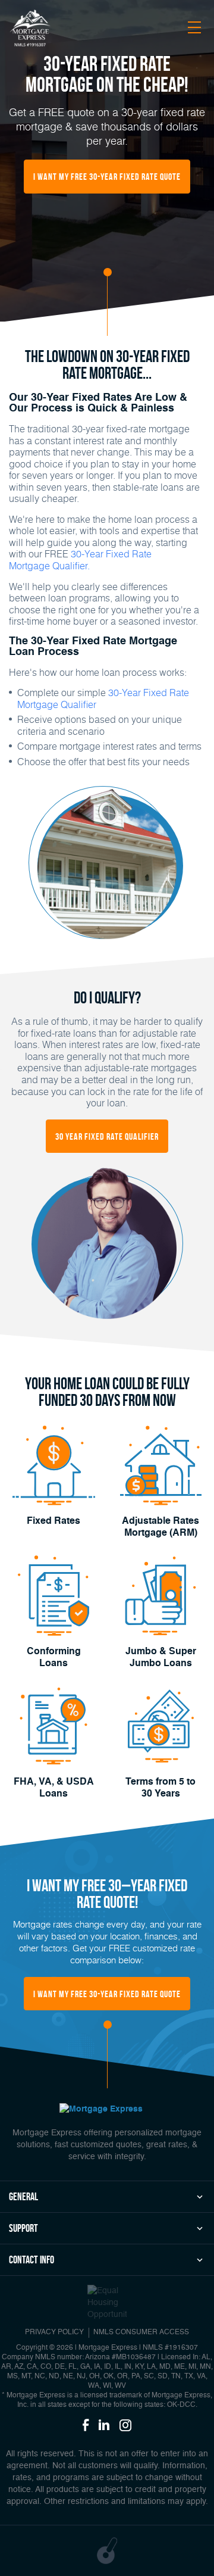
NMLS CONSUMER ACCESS (141, 2332)
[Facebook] (86, 2426)
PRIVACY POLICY (54, 2332)
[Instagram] (125, 2426)
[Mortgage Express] (30, 29)
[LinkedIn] (104, 2426)
